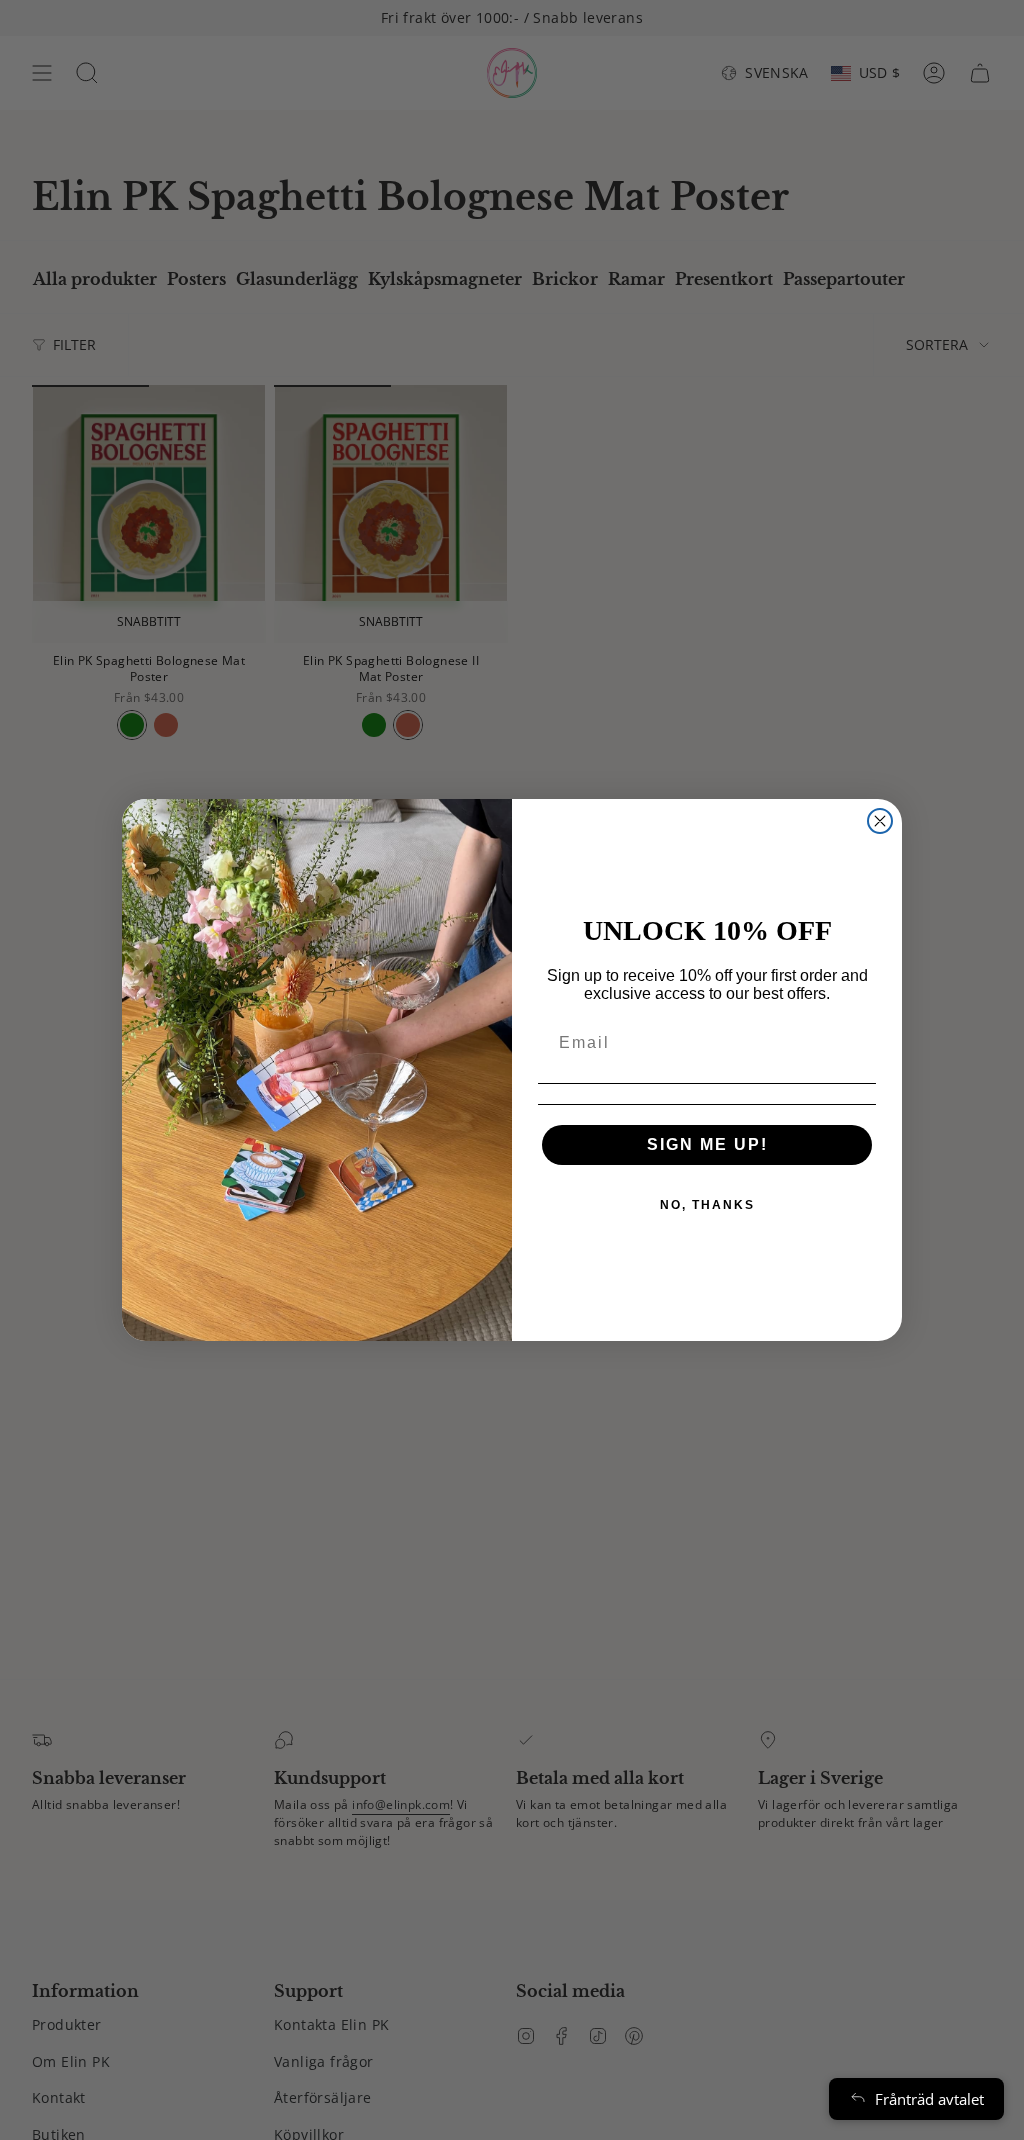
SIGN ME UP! (707, 1144)
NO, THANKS (707, 1205)
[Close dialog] (880, 821)
